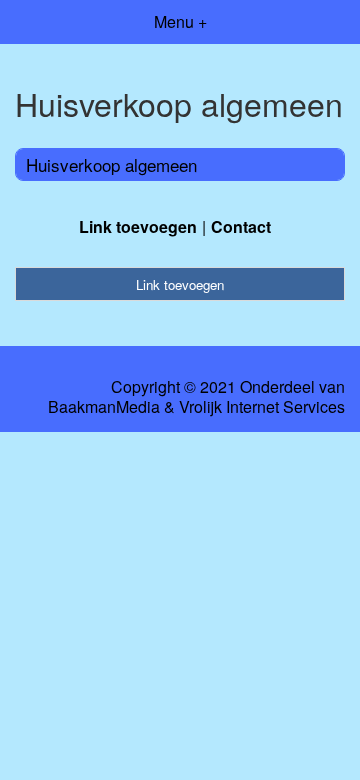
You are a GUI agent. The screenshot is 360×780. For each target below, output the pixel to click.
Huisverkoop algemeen (111, 164)
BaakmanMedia (104, 407)
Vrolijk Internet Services (262, 407)
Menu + (180, 21)
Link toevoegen (138, 226)
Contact (241, 226)
